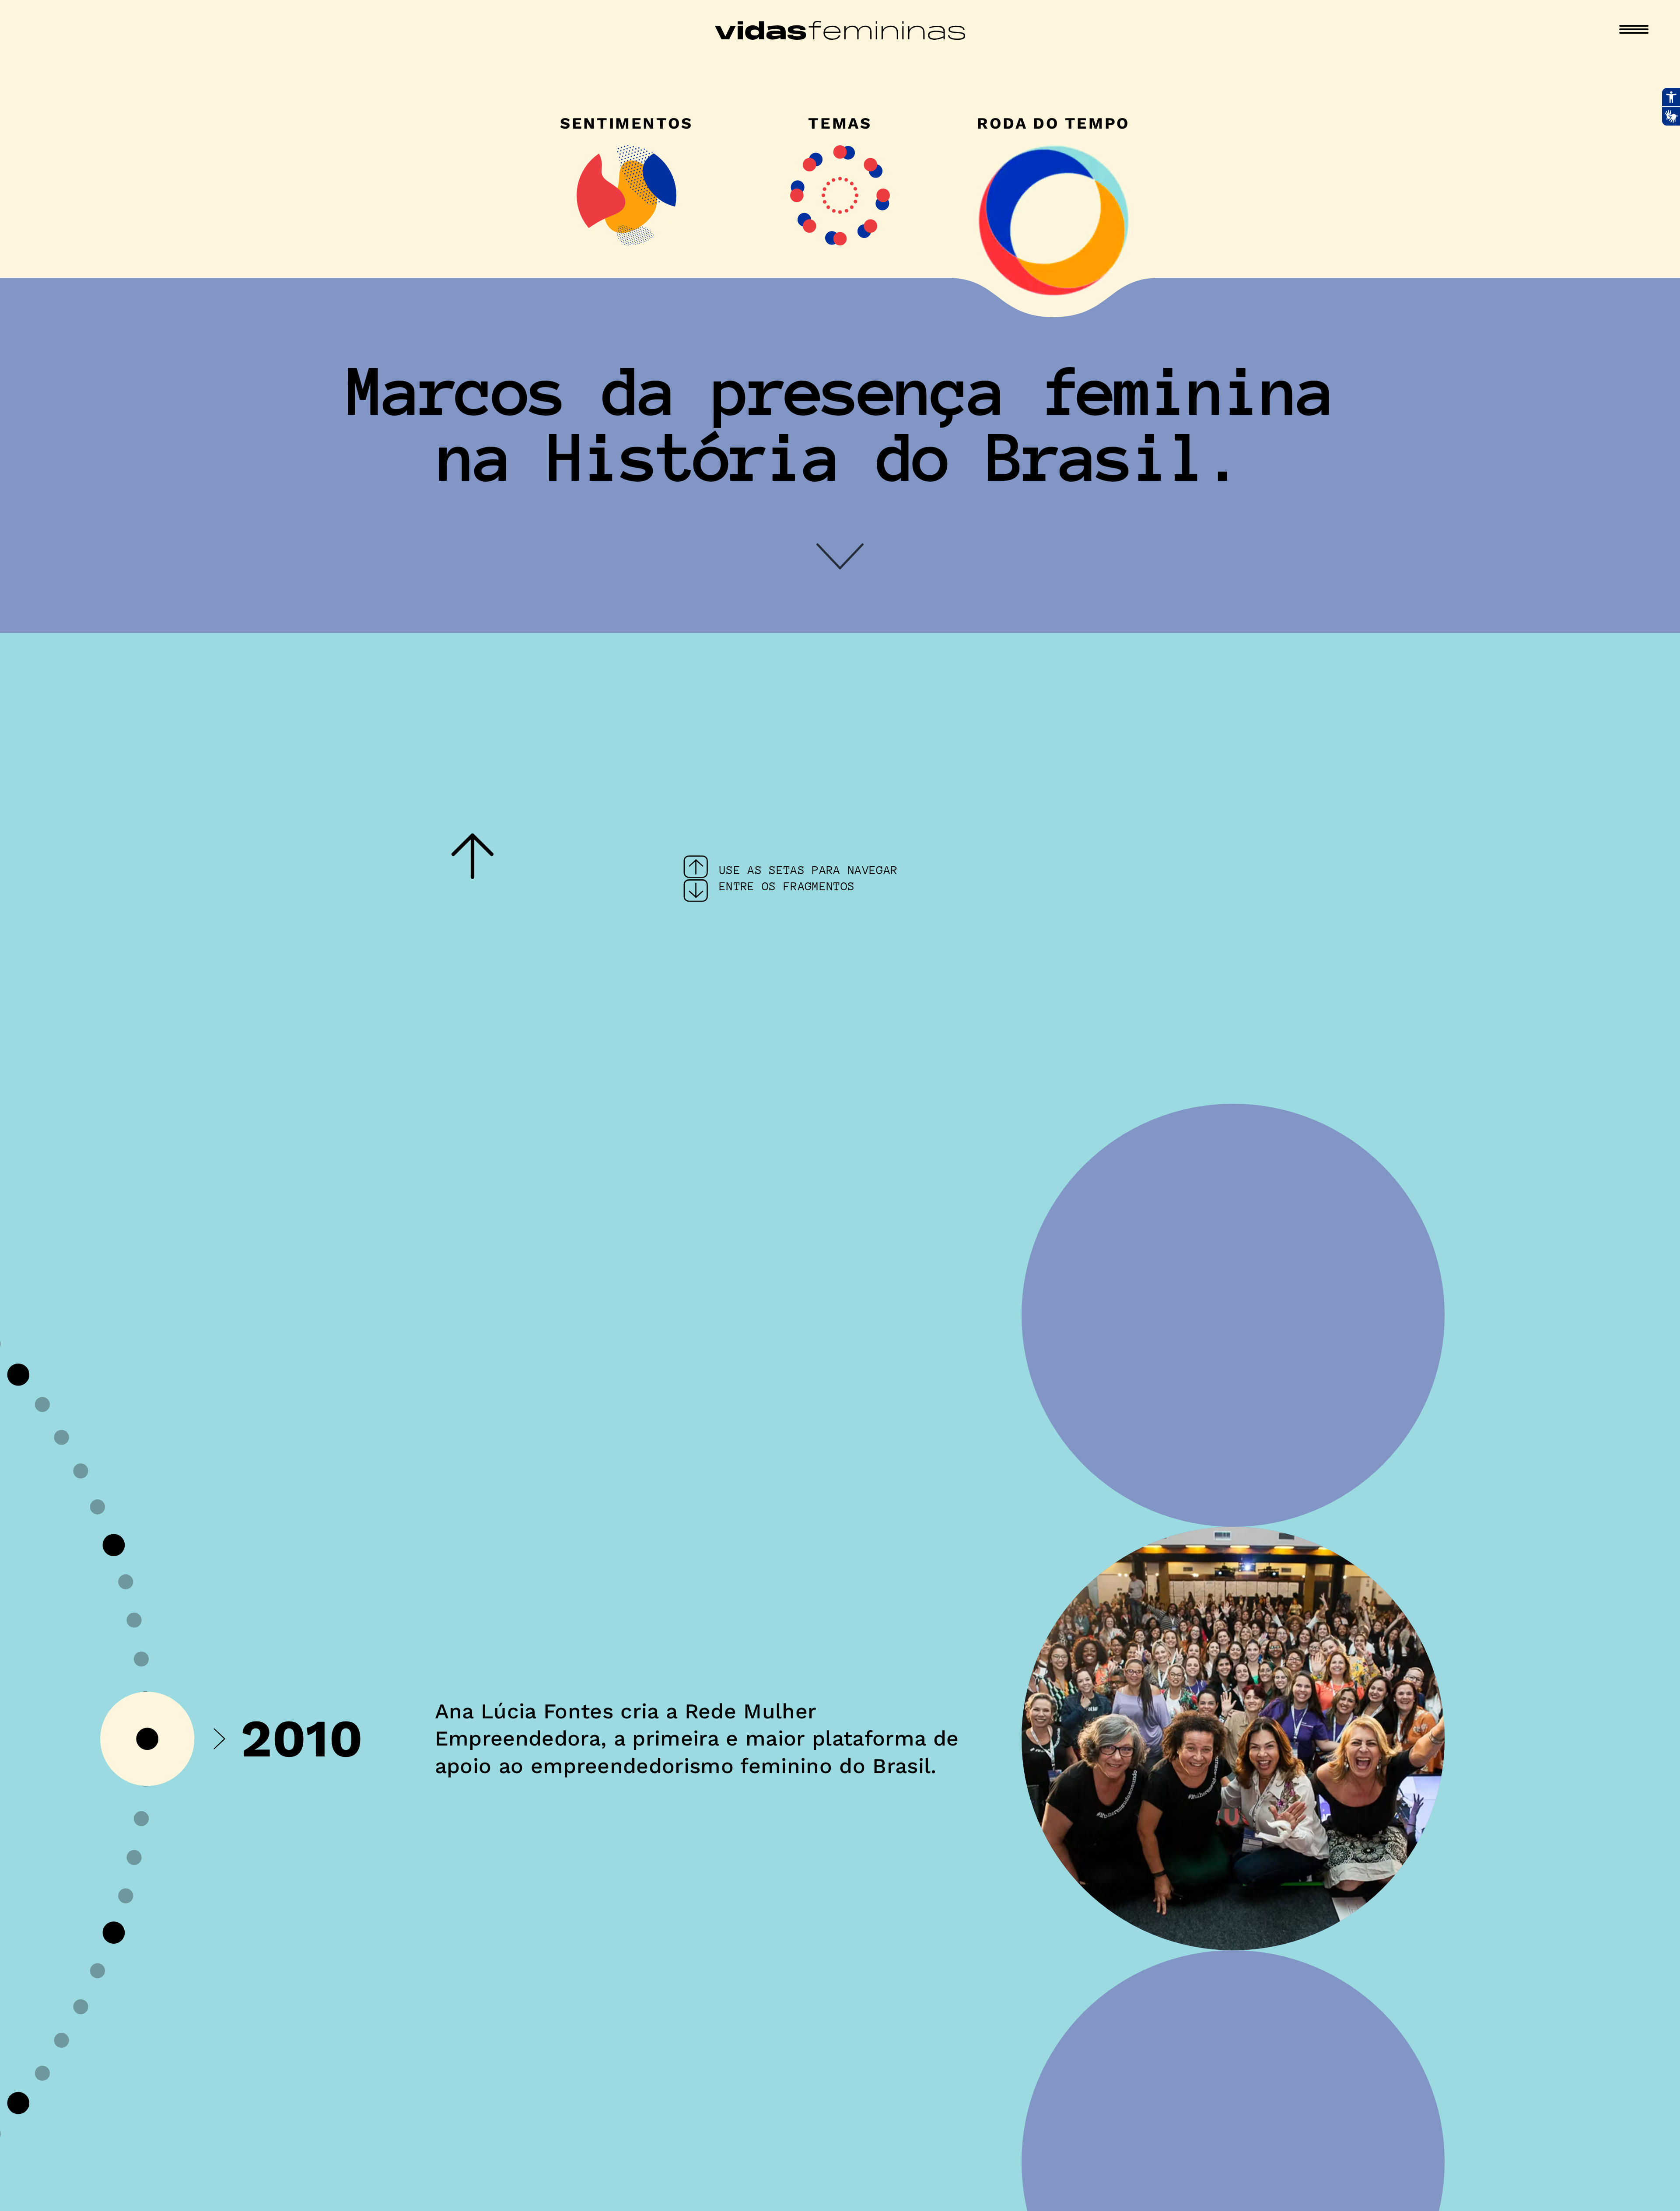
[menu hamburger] (1634, 29)
